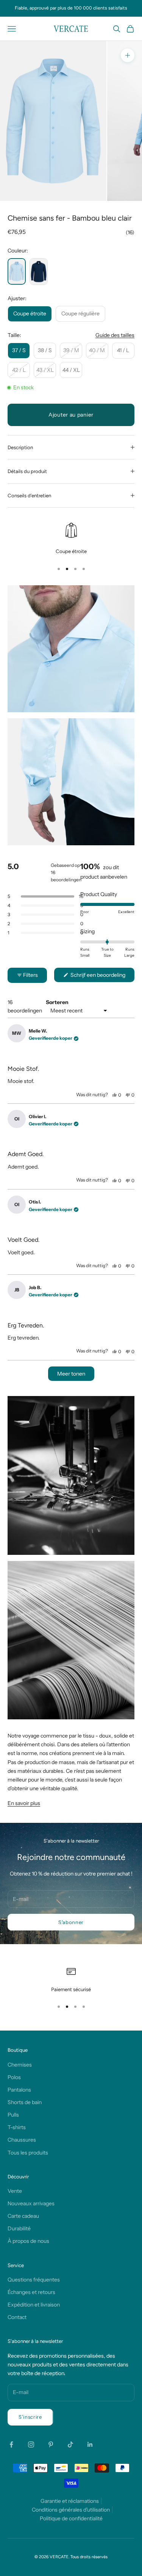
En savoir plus (24, 1803)
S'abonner (71, 1922)
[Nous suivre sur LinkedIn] (90, 2444)
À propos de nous (28, 2241)
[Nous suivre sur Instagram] (31, 2444)
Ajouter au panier (71, 415)
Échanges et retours (31, 2292)
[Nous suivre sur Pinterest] (51, 2444)
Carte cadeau (23, 2216)
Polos (14, 2077)
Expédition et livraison (34, 2305)
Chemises (20, 2065)
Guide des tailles (115, 335)
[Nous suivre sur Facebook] (11, 2444)
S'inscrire (30, 2417)
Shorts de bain (25, 2102)
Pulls (13, 2115)
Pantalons (19, 2090)
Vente (15, 2191)
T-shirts (17, 2127)
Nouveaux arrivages (31, 2203)
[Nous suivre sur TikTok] (70, 2444)
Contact (17, 2317)
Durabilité (19, 2228)
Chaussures (22, 2140)
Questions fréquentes (34, 2280)
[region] (71, 539)
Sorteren (57, 1002)
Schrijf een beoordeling (102, 977)
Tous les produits (28, 2153)
